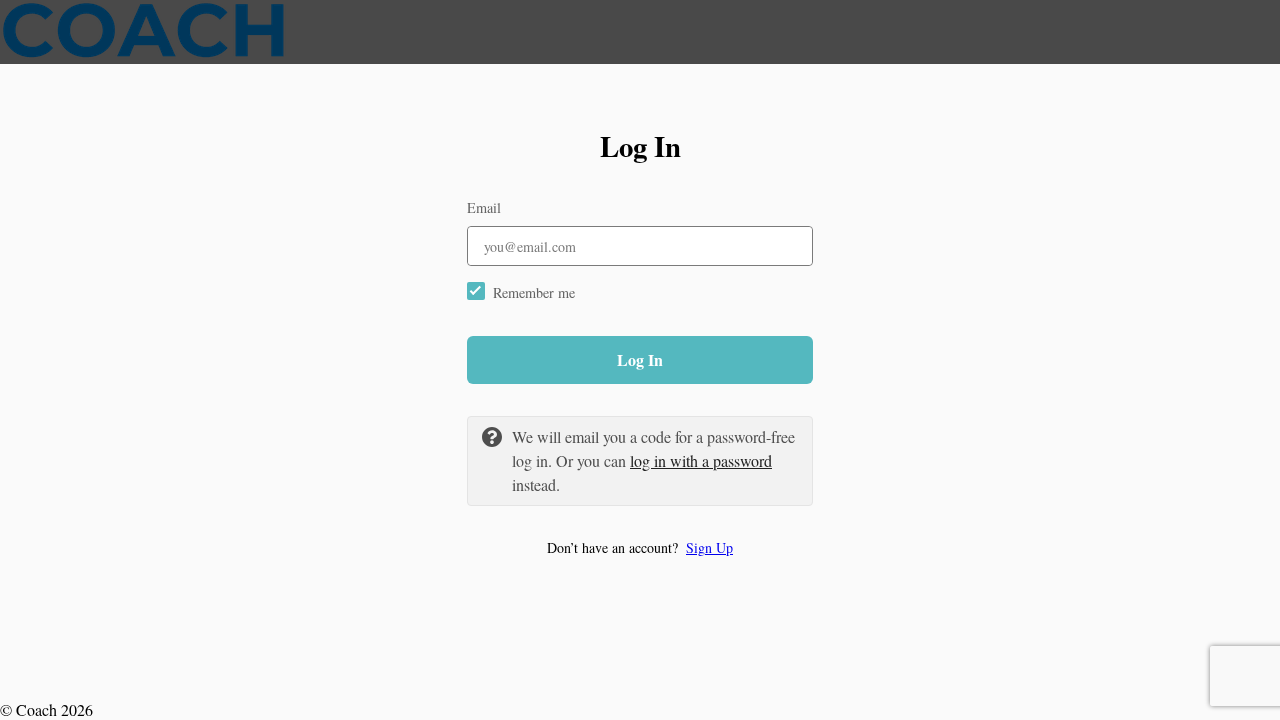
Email (484, 207)
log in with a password (701, 460)
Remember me (534, 292)
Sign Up (709, 547)
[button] (640, 547)
